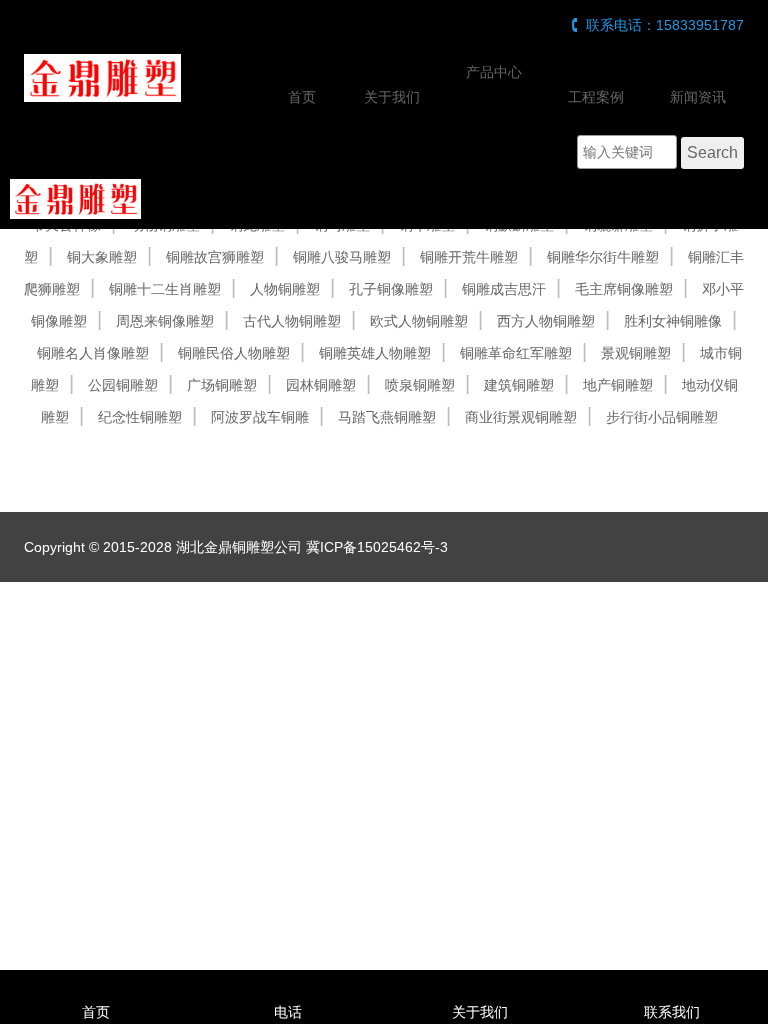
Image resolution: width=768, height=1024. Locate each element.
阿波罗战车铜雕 (260, 417)
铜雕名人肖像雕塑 (93, 353)
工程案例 (596, 97)
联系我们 (672, 1012)
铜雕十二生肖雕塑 (165, 289)
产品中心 (494, 72)
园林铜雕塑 (321, 385)
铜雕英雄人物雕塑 (375, 353)
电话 (288, 1012)
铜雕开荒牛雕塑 (469, 257)
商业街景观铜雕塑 (521, 417)
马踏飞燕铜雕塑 (387, 417)
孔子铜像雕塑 (391, 289)
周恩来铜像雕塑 (165, 321)
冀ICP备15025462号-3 (377, 547)
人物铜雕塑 (285, 289)
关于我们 (392, 97)
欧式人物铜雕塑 (419, 321)
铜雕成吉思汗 (504, 289)
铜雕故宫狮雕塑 (215, 257)
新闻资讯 (698, 97)
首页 (302, 97)
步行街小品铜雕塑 (662, 417)
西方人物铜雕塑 (546, 321)
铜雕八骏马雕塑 (342, 257)
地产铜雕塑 (618, 385)
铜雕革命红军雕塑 (516, 353)
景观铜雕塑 (636, 353)
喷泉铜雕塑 (420, 385)
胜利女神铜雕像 (673, 321)
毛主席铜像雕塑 (624, 289)
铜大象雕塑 (102, 257)
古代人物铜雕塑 (292, 321)
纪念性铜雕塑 (140, 417)
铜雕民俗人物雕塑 (234, 353)
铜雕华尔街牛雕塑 (603, 257)
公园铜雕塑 (123, 385)
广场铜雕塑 (222, 385)
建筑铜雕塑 (519, 385)
